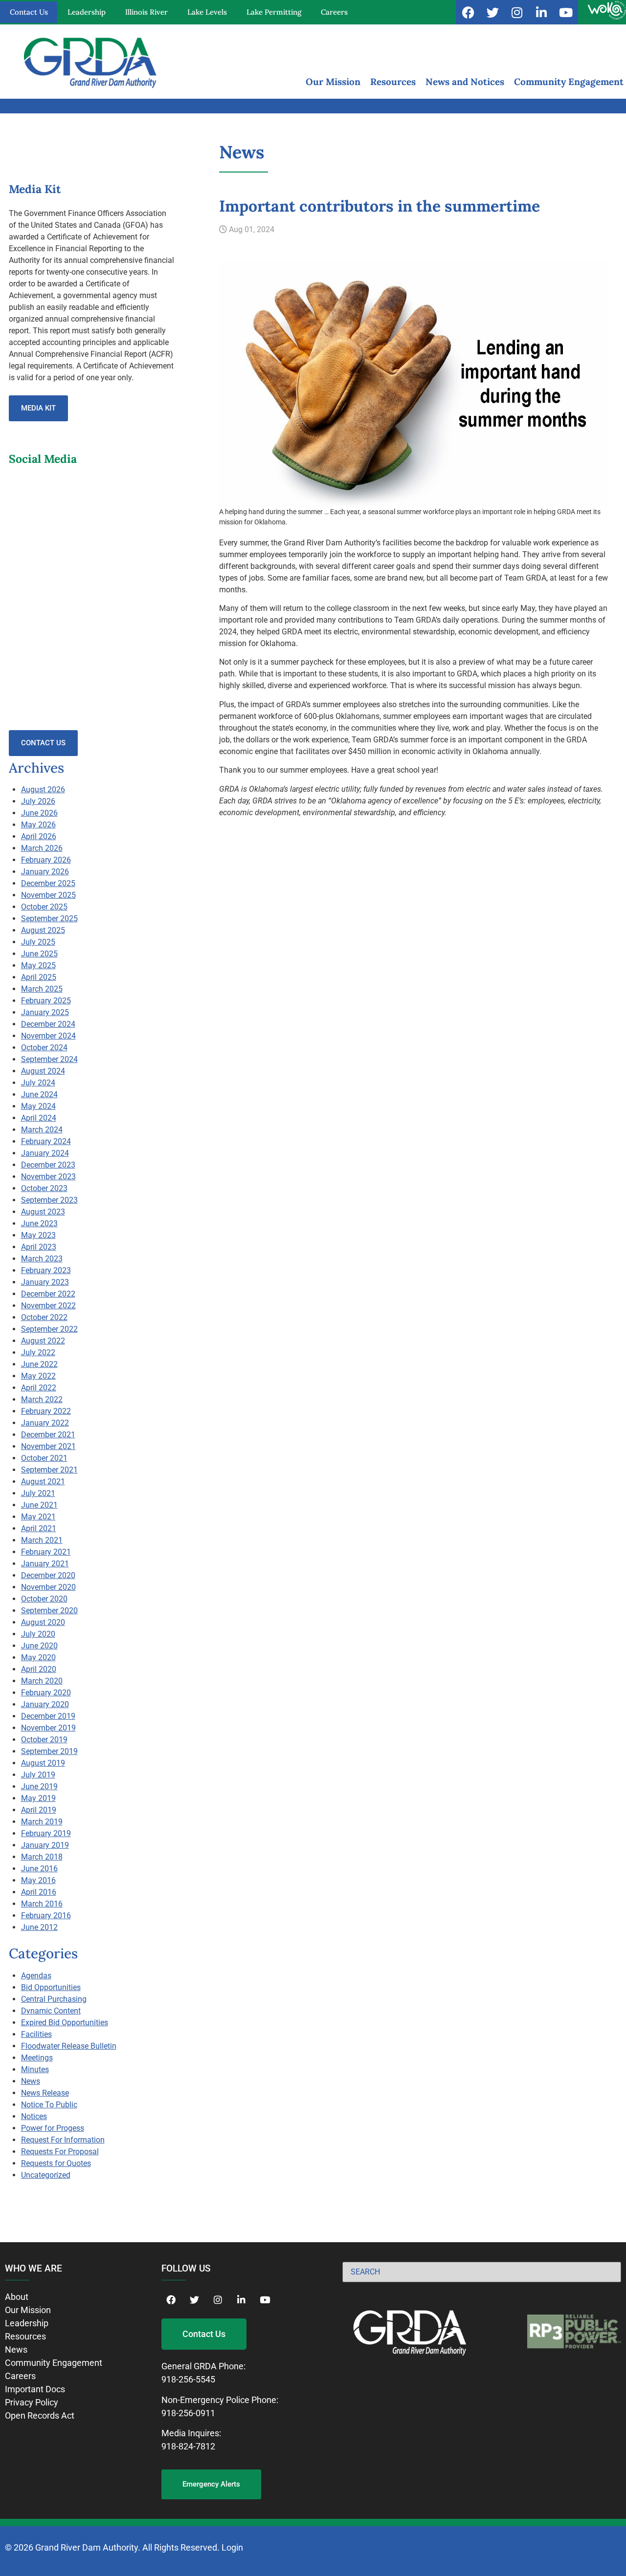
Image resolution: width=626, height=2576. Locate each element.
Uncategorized (46, 2175)
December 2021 (48, 1435)
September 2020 (49, 1611)
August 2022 (43, 1341)
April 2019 (39, 1810)
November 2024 (48, 1036)
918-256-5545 (188, 2379)
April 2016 (39, 1892)
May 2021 (38, 1517)
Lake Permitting (274, 12)
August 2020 (43, 1622)
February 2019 (46, 1833)
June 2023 (39, 1223)
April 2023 (39, 1247)
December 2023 (48, 1165)
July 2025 (38, 942)
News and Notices (465, 82)
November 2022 (48, 1306)
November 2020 (48, 1587)
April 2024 (39, 1118)
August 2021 (43, 1482)
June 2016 (39, 1869)
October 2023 (44, 1188)
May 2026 (38, 825)
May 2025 (38, 965)
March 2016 (42, 1904)
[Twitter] (492, 12)
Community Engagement (569, 82)
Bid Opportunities (51, 1987)
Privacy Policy (32, 2402)
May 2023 (38, 1235)
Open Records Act (40, 2415)
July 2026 (38, 801)
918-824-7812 (188, 2446)
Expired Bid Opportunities (65, 2023)
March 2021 (42, 1540)
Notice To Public (49, 2105)
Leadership (87, 12)
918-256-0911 (188, 2413)
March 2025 (42, 989)
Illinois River (146, 12)
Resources (393, 82)
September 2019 (49, 1751)
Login (232, 2547)
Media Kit (38, 408)
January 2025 (45, 1012)
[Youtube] (566, 12)
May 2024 (38, 1106)
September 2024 (49, 1059)
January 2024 (45, 1153)
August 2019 (43, 1763)
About (17, 2297)
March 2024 (42, 1130)
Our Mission (333, 82)
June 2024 (39, 1094)
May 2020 (38, 1657)
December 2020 (48, 1575)
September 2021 (49, 1470)
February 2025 (46, 1001)
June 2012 (39, 1927)
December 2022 (48, 1294)
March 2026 (42, 848)
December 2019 (48, 1716)
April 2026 (39, 836)
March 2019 (42, 1822)
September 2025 (49, 919)
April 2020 (39, 1669)
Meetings (37, 2058)
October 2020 (44, 1599)
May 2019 (38, 1798)
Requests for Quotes (56, 2163)
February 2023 (46, 1270)
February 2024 (46, 1141)
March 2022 (42, 1399)
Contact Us (29, 12)
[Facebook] (468, 12)
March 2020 (42, 1681)
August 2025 (43, 930)
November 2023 (48, 1177)
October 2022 (44, 1317)
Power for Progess (53, 2128)
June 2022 (39, 1364)
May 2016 (38, 1880)
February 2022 (46, 1411)
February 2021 (46, 1552)
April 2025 (39, 977)
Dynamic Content (51, 2011)
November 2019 (48, 1728)
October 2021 (44, 1458)
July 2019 (38, 1775)
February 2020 (46, 1693)
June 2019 (39, 1786)
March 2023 (42, 1259)
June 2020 (39, 1646)
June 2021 (39, 1505)
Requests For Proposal (60, 2152)
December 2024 (48, 1024)
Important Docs (35, 2389)
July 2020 (38, 1634)
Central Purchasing (54, 1999)
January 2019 (45, 1845)
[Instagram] (517, 12)
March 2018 (42, 1857)
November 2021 (48, 1446)
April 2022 (39, 1388)
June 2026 (39, 813)
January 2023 (45, 1282)
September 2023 (49, 1200)
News (31, 2081)
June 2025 (39, 954)
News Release (45, 2093)
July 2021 (38, 1493)
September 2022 (49, 1329)
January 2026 (45, 872)
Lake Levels (207, 12)
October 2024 (44, 1048)
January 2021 (45, 1564)
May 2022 (38, 1376)
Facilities (36, 2034)
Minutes (35, 2069)
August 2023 (43, 1212)
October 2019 (44, 1740)
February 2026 (46, 860)
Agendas (36, 1976)
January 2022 (45, 1423)
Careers (334, 12)
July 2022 (38, 1353)
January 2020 (45, 1704)
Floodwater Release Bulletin (69, 2046)
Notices (34, 2116)
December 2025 (48, 883)
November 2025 (48, 895)
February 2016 (46, 1916)
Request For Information (63, 2140)
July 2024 (38, 1083)
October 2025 (44, 907)
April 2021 (39, 1528)
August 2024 (43, 1071)
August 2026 (43, 790)
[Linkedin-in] (541, 12)
